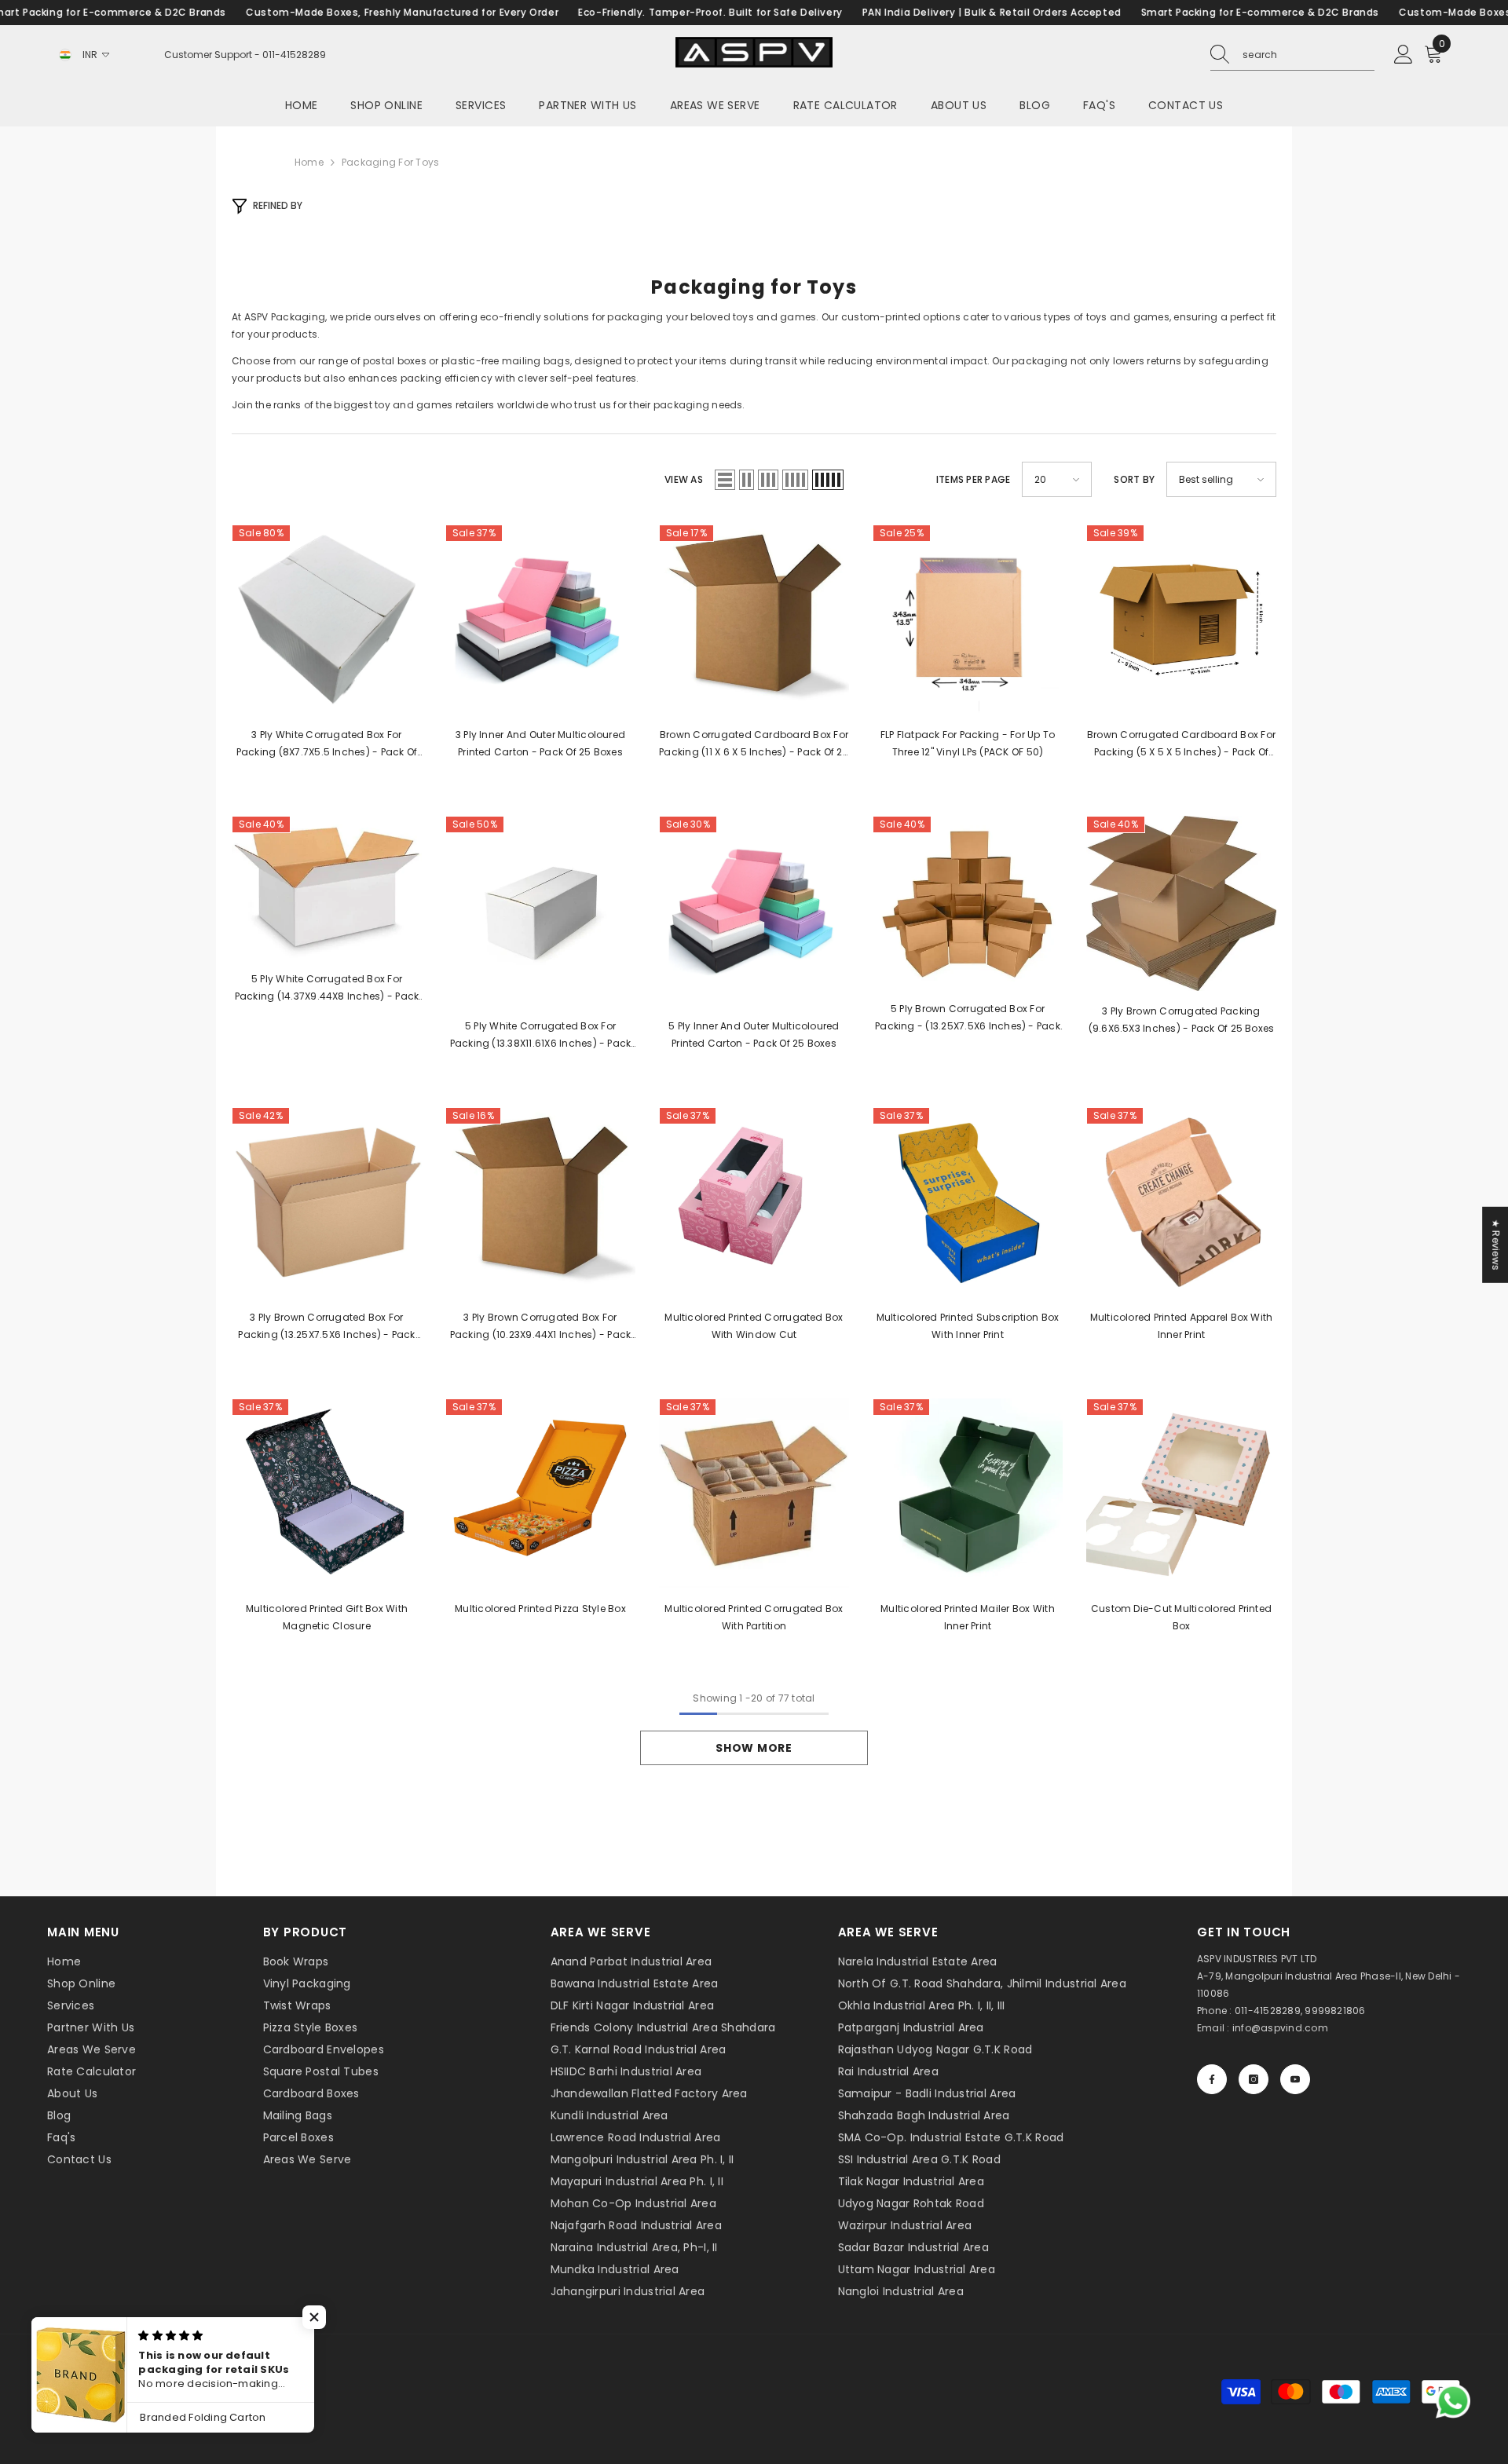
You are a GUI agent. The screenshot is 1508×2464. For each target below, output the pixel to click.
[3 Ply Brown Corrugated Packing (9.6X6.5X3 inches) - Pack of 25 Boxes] (1181, 903)
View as (684, 479)
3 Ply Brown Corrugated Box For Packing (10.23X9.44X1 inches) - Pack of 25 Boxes (541, 1327)
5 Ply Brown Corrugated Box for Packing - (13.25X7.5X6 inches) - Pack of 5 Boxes (968, 1018)
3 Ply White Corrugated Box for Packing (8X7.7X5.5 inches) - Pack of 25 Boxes (327, 744)
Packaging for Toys (390, 162)
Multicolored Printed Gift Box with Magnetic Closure (327, 1617)
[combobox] (1309, 55)
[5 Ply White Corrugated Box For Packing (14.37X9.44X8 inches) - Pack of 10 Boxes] (327, 887)
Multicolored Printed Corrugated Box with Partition (754, 1617)
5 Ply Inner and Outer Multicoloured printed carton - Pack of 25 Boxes (754, 1035)
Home (309, 162)
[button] (725, 480)
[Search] (1292, 55)
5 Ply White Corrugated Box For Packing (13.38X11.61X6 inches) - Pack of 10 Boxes (541, 1036)
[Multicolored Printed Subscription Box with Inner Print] (968, 1202)
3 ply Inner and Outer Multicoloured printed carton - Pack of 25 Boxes (540, 743)
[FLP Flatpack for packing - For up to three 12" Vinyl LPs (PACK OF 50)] (968, 620)
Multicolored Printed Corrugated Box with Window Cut (754, 1326)
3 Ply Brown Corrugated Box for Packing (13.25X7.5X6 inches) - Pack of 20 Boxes (326, 1327)
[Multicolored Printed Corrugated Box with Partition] (754, 1493)
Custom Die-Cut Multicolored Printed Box (1181, 1617)
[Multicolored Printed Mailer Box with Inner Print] (968, 1493)
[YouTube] (1295, 2079)
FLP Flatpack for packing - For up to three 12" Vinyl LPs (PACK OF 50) (968, 743)
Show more (754, 1748)
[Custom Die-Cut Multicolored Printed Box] (1181, 1493)
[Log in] (1404, 55)
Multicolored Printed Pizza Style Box (540, 1609)
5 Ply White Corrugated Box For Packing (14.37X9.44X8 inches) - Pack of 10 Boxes (327, 989)
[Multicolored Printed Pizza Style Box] (540, 1493)
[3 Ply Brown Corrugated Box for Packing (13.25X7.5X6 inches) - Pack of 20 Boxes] (327, 1202)
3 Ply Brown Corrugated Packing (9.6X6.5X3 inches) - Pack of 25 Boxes (1182, 1020)
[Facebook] (1212, 2079)
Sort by (1134, 479)
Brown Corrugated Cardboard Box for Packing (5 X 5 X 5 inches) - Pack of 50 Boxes (1181, 744)
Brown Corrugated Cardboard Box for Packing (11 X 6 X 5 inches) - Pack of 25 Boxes (754, 744)
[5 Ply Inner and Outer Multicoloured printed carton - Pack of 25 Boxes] (754, 911)
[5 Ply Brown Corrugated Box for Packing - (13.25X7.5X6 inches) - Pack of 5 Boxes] (968, 902)
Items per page (973, 479)
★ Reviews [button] (1496, 1245)
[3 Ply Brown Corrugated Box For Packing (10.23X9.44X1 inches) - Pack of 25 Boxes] (540, 1202)
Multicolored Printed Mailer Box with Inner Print (968, 1617)
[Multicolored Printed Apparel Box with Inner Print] (1181, 1202)
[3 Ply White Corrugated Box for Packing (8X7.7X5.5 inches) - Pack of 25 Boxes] (327, 620)
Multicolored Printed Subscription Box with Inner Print (968, 1326)
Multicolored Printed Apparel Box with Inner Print (1182, 1326)
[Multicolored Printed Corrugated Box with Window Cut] (754, 1202)
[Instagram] (1254, 2079)
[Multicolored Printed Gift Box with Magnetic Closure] (327, 1493)
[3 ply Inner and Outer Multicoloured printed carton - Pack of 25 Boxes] (540, 620)
